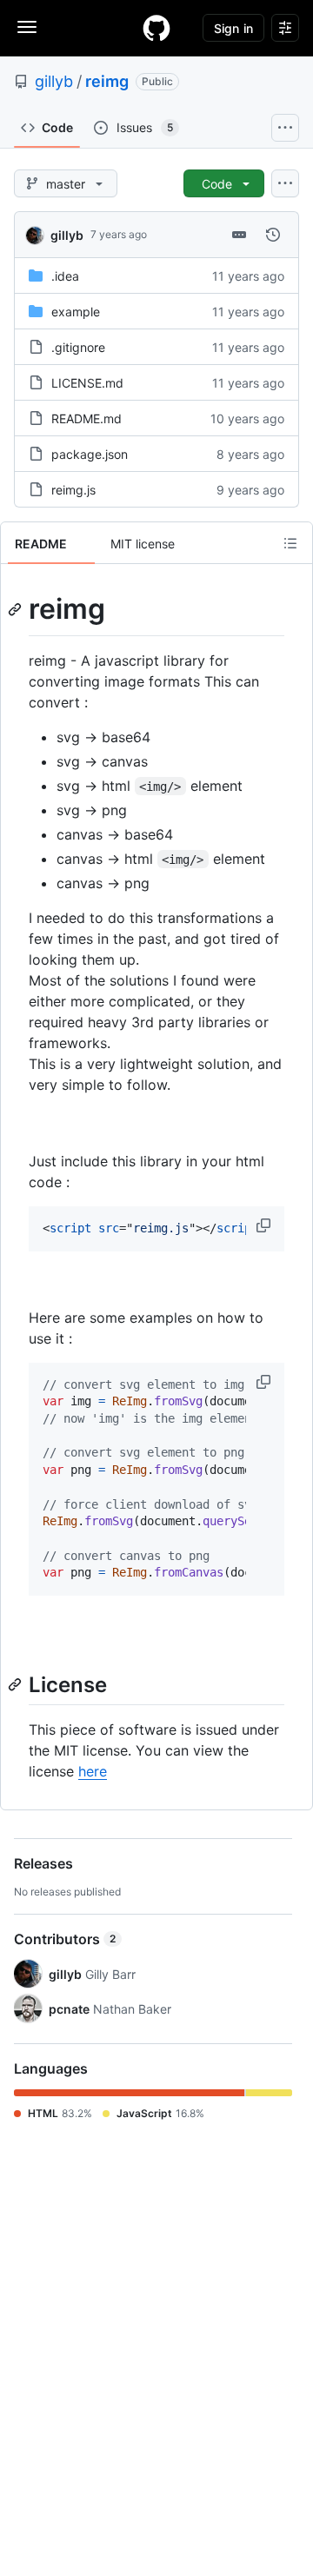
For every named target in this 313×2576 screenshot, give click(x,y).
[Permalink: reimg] (17, 609)
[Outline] (290, 543)
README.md (87, 418)
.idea (65, 276)
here (93, 1771)
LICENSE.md (87, 383)
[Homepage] (156, 28)
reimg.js (73, 490)
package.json (90, 454)
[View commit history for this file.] (273, 235)
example (76, 312)
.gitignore (78, 347)
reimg (107, 81)
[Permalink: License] (17, 1684)
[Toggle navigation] (27, 27)
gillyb (54, 81)
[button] (265, 1225)
